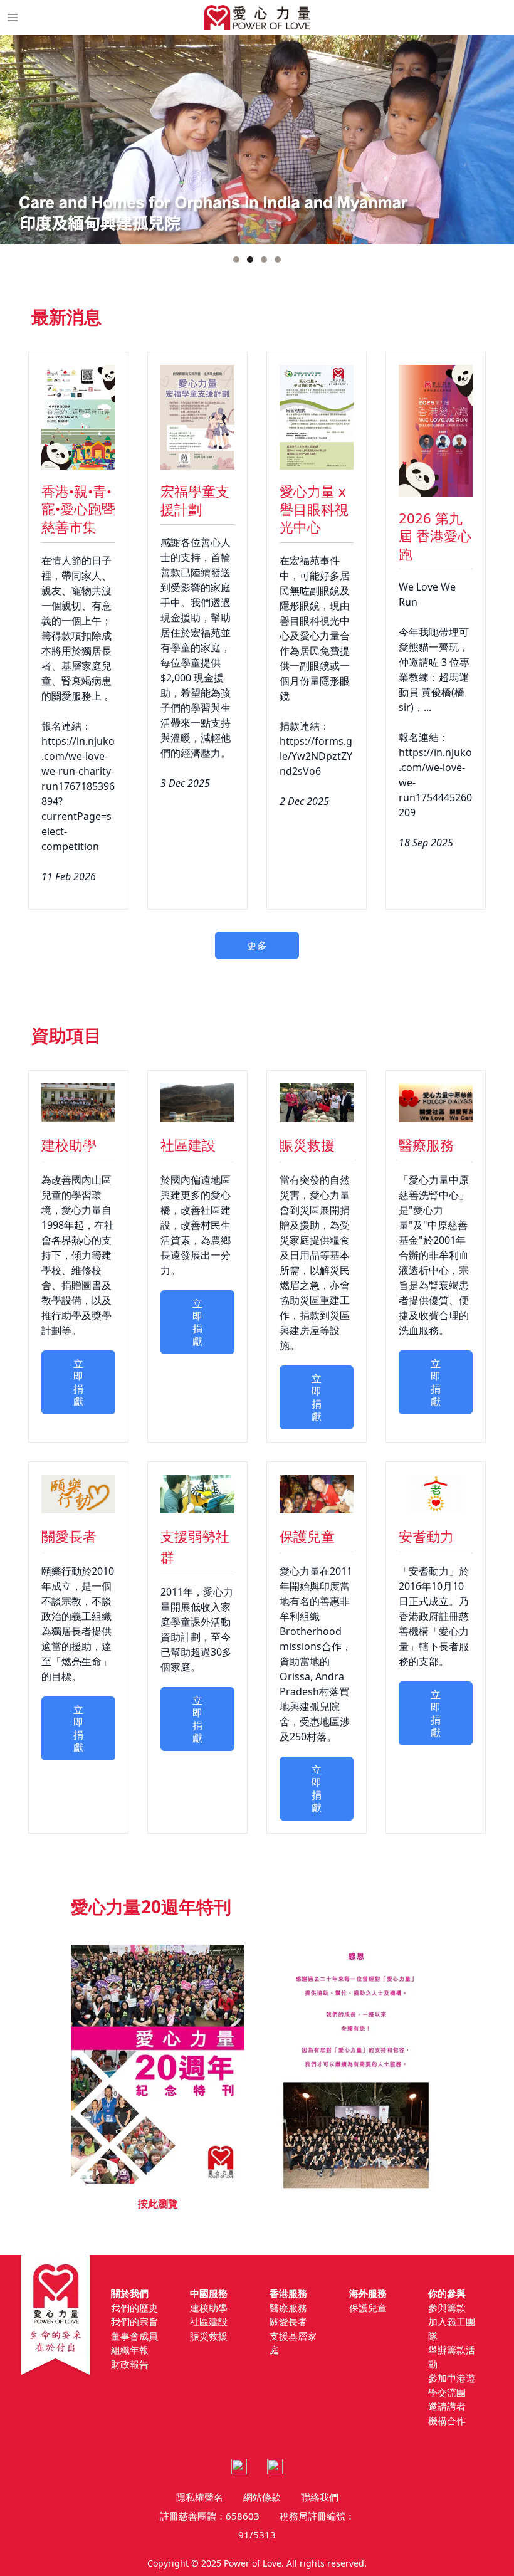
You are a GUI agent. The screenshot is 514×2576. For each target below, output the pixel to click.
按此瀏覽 (158, 2204)
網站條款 (262, 2497)
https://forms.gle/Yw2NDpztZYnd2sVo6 (316, 756)
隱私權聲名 (200, 2497)
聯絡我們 (320, 2497)
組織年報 (130, 2350)
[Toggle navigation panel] (13, 18)
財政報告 (130, 2364)
